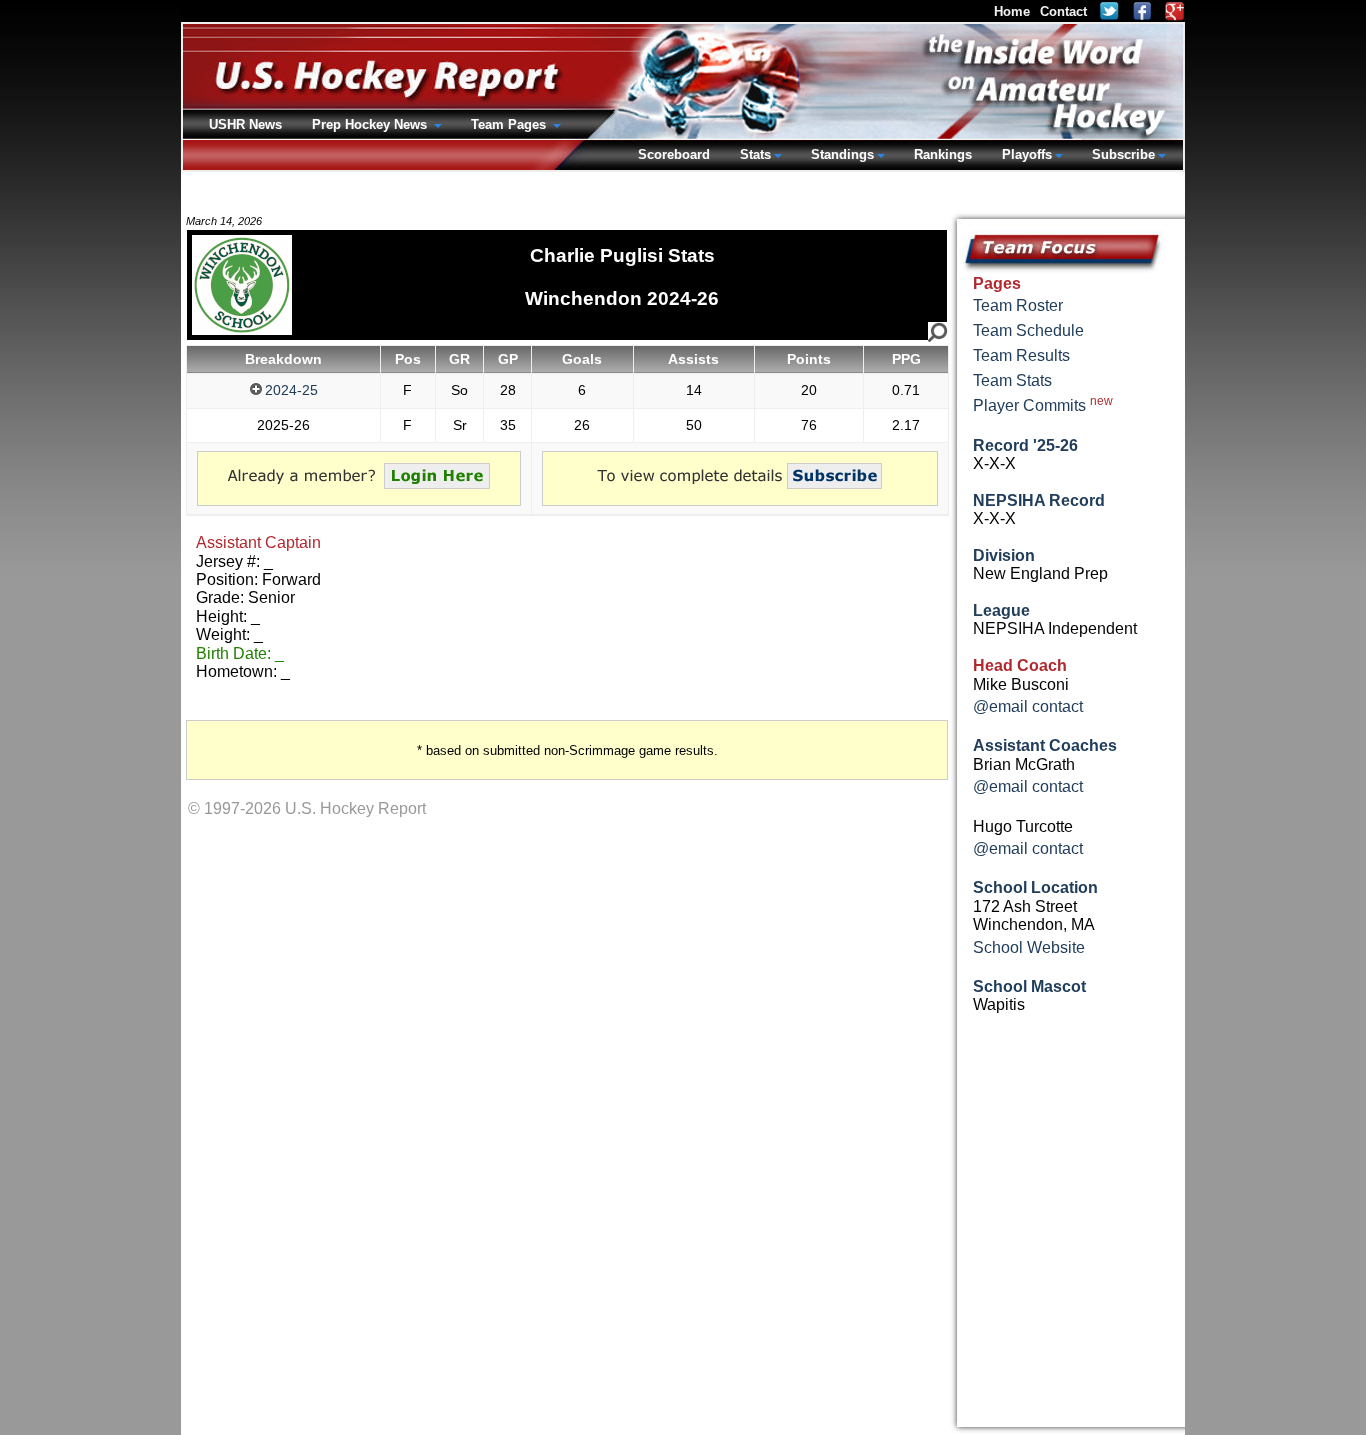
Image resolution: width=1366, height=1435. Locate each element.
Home (1012, 11)
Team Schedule (1028, 330)
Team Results (1021, 355)
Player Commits (1043, 404)
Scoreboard (674, 154)
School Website (1029, 947)
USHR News (245, 124)
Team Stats (1012, 380)
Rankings (943, 154)
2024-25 (291, 390)
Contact (1063, 11)
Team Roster (1018, 305)
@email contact (1028, 706)
